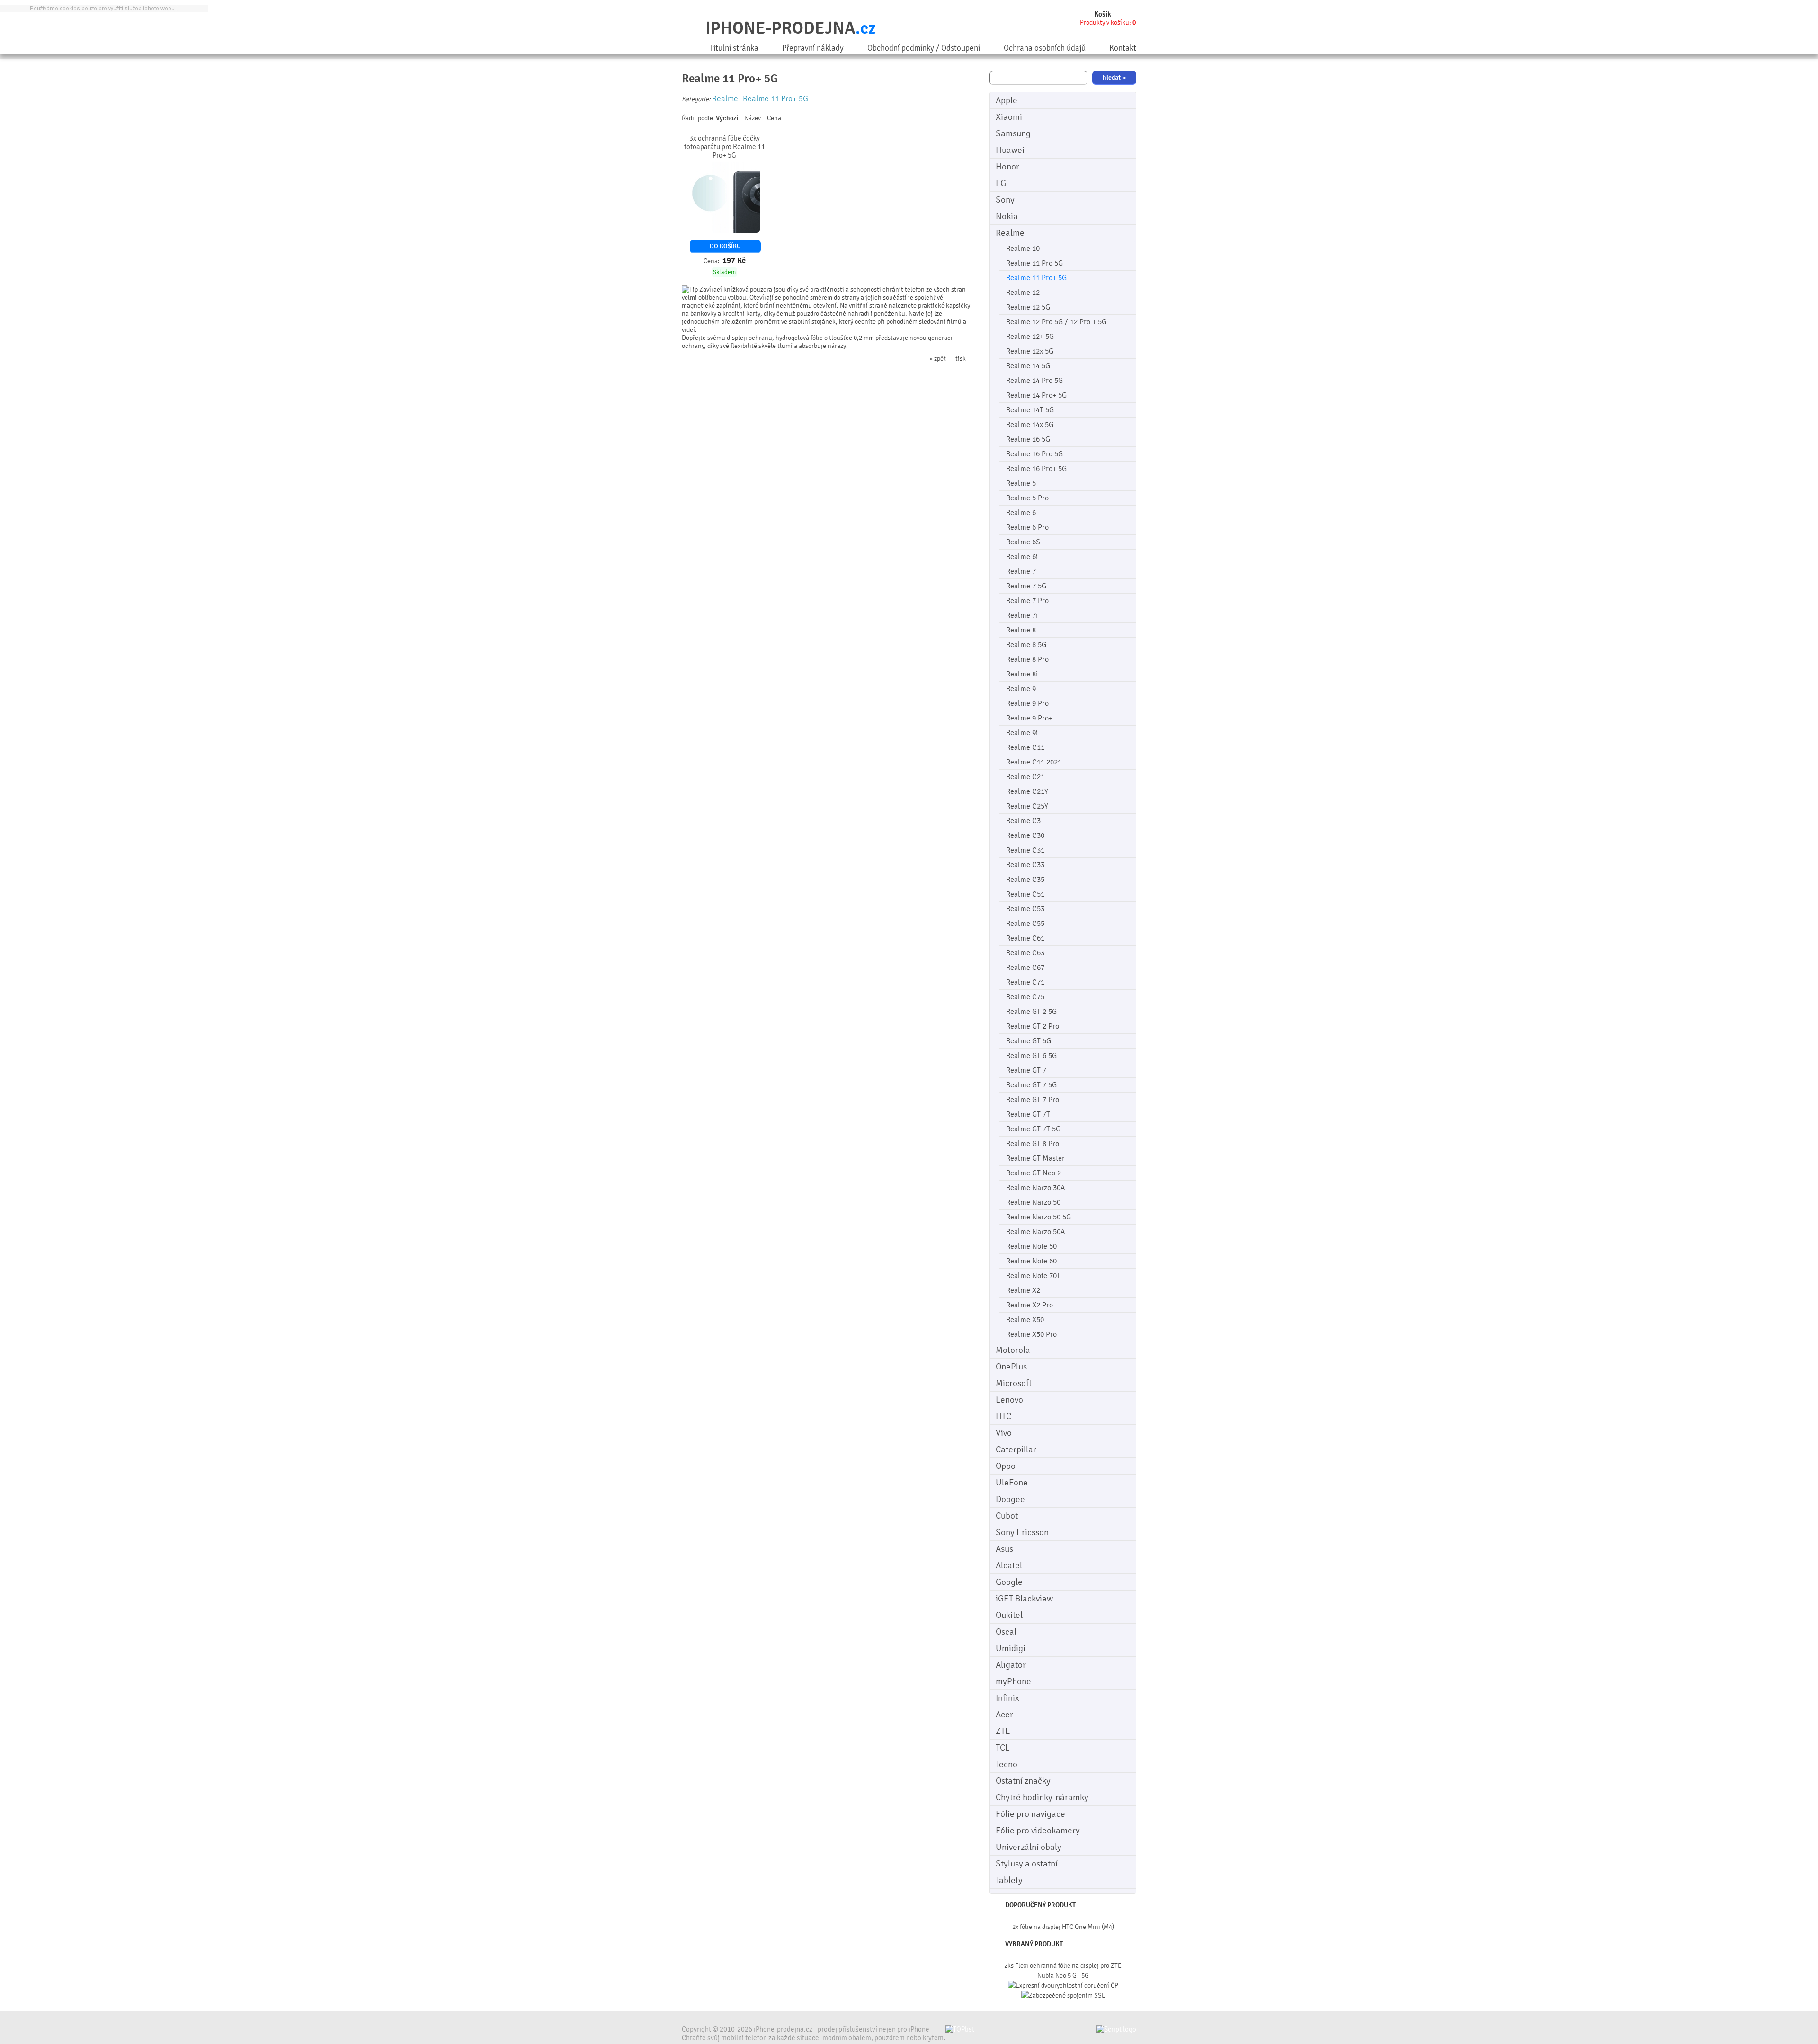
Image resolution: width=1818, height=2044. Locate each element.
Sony (1005, 200)
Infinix (1007, 1698)
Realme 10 (1023, 249)
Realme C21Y (1027, 791)
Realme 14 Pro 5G (1034, 381)
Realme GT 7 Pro (1033, 1100)
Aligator (1011, 1665)
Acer (1004, 1715)
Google (1009, 1582)
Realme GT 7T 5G (1033, 1129)
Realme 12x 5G (1030, 351)
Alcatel (1009, 1565)
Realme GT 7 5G (1031, 1085)
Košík (1103, 14)
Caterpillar (1016, 1449)
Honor (1007, 167)
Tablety (1009, 1880)
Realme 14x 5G (1030, 425)
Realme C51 (1025, 894)
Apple (1007, 100)
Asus (1004, 1549)
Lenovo (1009, 1400)
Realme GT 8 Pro (1033, 1144)
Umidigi (1011, 1648)
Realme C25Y (1027, 806)
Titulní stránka (734, 48)
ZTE (1003, 1731)
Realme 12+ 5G (1030, 337)
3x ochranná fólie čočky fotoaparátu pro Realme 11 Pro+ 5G (725, 147)
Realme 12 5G (1028, 307)
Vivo (1004, 1433)
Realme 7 (1021, 571)
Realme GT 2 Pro (1033, 1026)
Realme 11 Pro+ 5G (1036, 278)
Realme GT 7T (1028, 1114)
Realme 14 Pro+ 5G (1036, 395)
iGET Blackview (1024, 1599)
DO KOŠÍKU (725, 246)
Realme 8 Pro (1027, 659)
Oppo (1006, 1466)
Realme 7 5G (1026, 586)
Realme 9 (1021, 689)
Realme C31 (1025, 850)
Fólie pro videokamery (1038, 1831)
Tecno (1007, 1764)
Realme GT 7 (1026, 1070)
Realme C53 (1025, 909)
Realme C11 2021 (1034, 762)
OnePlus (1011, 1367)
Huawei (1010, 150)
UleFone (1012, 1483)
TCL (1003, 1748)
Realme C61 (1025, 938)
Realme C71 (1025, 982)
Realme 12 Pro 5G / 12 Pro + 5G (1056, 322)
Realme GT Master (1035, 1158)
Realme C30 (1025, 835)
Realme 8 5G (1026, 645)
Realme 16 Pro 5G (1034, 454)
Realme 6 (1021, 513)
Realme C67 (1025, 968)
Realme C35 (1025, 880)
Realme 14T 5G (1030, 410)
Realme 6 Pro (1027, 527)
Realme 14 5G (1028, 366)
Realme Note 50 (1031, 1246)
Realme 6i (1022, 557)
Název (753, 118)
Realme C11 (1025, 747)
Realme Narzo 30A (1036, 1188)
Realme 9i (1022, 733)
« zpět (938, 359)
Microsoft (1014, 1383)
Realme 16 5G (1028, 439)
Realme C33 (1025, 865)
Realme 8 (1021, 630)
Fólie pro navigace (1030, 1814)
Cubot (1007, 1516)
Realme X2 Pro (1029, 1305)
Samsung (1013, 133)
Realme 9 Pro (1027, 703)
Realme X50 (1025, 1320)
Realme (1010, 233)
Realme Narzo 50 (1033, 1202)
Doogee (1010, 1499)
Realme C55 (1025, 924)
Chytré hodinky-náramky (1042, 1797)
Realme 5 (1021, 483)
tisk (961, 359)
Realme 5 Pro (1027, 498)
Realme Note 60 (1031, 1261)
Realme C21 (1025, 777)
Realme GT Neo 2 (1034, 1173)
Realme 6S (1023, 542)
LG (1001, 183)
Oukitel (1009, 1615)
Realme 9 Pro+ (1029, 718)
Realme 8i (1022, 674)
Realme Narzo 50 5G (1038, 1217)
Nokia (1007, 216)
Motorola (1013, 1350)
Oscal (1006, 1632)
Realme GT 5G (1029, 1041)
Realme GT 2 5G (1031, 1012)
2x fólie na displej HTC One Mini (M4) (1063, 1927)
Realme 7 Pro (1027, 601)
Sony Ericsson (1022, 1532)
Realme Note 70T (1033, 1276)
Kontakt (1123, 48)
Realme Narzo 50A (1036, 1232)
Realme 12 (1023, 293)
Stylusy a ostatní (1027, 1864)
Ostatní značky (1023, 1781)
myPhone (1013, 1681)
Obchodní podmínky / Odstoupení (924, 48)
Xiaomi (1009, 117)
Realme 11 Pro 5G (1034, 263)
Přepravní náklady (813, 48)
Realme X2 (1023, 1290)
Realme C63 (1025, 953)
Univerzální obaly (1029, 1847)
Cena (774, 118)
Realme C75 (1025, 997)
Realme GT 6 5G (1031, 1056)
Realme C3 (1023, 821)
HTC (1003, 1416)
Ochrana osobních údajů (1045, 48)
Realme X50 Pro (1031, 1334)
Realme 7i (1022, 615)
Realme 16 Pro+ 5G (1036, 469)
